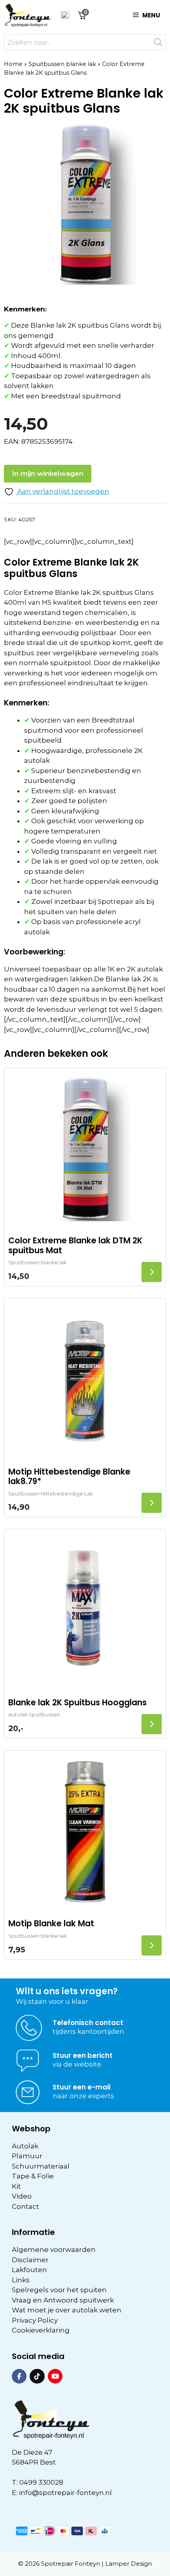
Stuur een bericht (83, 2056)
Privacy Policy (35, 2320)
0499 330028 (41, 2482)
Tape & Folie (33, 2176)
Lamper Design (128, 2564)
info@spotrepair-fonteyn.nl (65, 2493)
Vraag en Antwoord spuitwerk (63, 2300)
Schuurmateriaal (41, 2166)
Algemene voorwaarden (54, 2250)
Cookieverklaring (41, 2330)
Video (22, 2196)
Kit (16, 2186)
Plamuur (27, 2156)
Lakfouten (29, 2270)
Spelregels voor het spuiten (59, 2290)
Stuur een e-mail (82, 2087)
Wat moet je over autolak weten (67, 2310)
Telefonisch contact (88, 2023)
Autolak (25, 2146)
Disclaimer (30, 2260)
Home (13, 64)
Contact (25, 2206)
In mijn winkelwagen (48, 473)
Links (21, 2280)
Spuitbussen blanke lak (62, 64)
